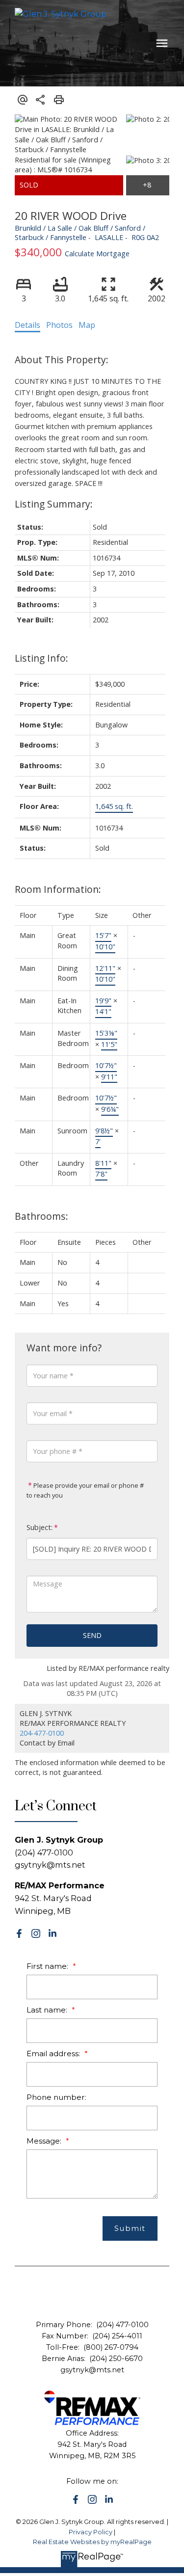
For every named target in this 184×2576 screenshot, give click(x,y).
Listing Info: (41, 658)
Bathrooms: (41, 1216)
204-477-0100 (42, 1733)
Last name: (48, 2010)
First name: (48, 1966)
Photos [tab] (59, 325)
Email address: (54, 2053)
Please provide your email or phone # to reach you (85, 1490)
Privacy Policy (91, 2532)
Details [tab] (27, 325)
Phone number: (56, 2097)
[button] (19, 1933)
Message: (45, 2141)
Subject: (39, 1527)
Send (92, 1635)
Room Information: (58, 889)
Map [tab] (87, 325)
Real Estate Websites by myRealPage (92, 2542)
